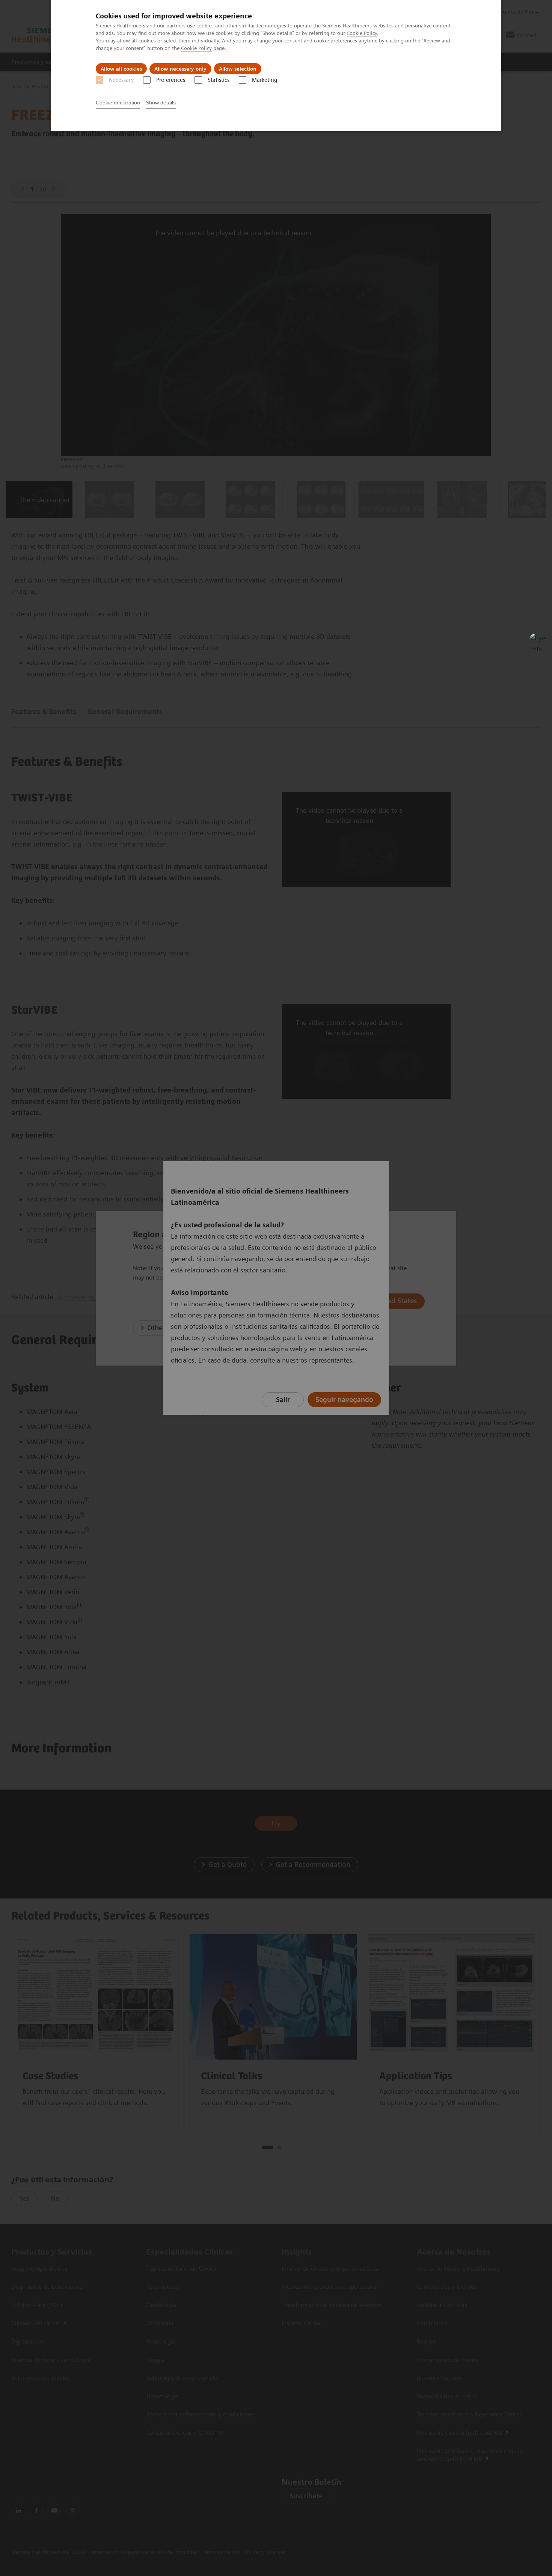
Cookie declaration (118, 103)
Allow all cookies (121, 69)
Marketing (265, 80)
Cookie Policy (362, 33)
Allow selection (238, 69)
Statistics (219, 80)
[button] (538, 642)
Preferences (171, 80)
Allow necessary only (180, 69)
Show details (161, 103)
